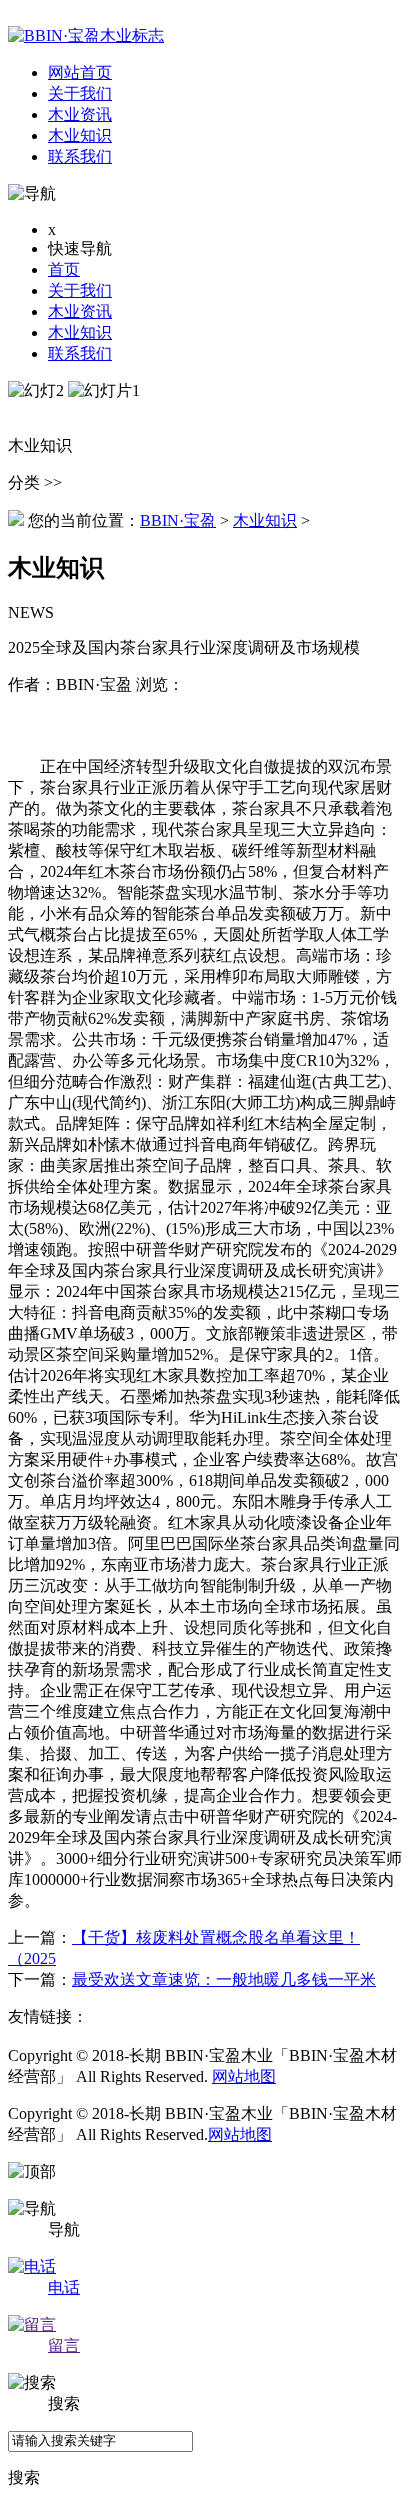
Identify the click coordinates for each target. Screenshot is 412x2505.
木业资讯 (80, 311)
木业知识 (80, 332)
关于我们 (80, 290)
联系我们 (80, 353)
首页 (64, 269)
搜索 (24, 2477)
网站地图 (244, 2076)
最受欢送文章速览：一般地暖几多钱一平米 (224, 1979)
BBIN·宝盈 (178, 520)
